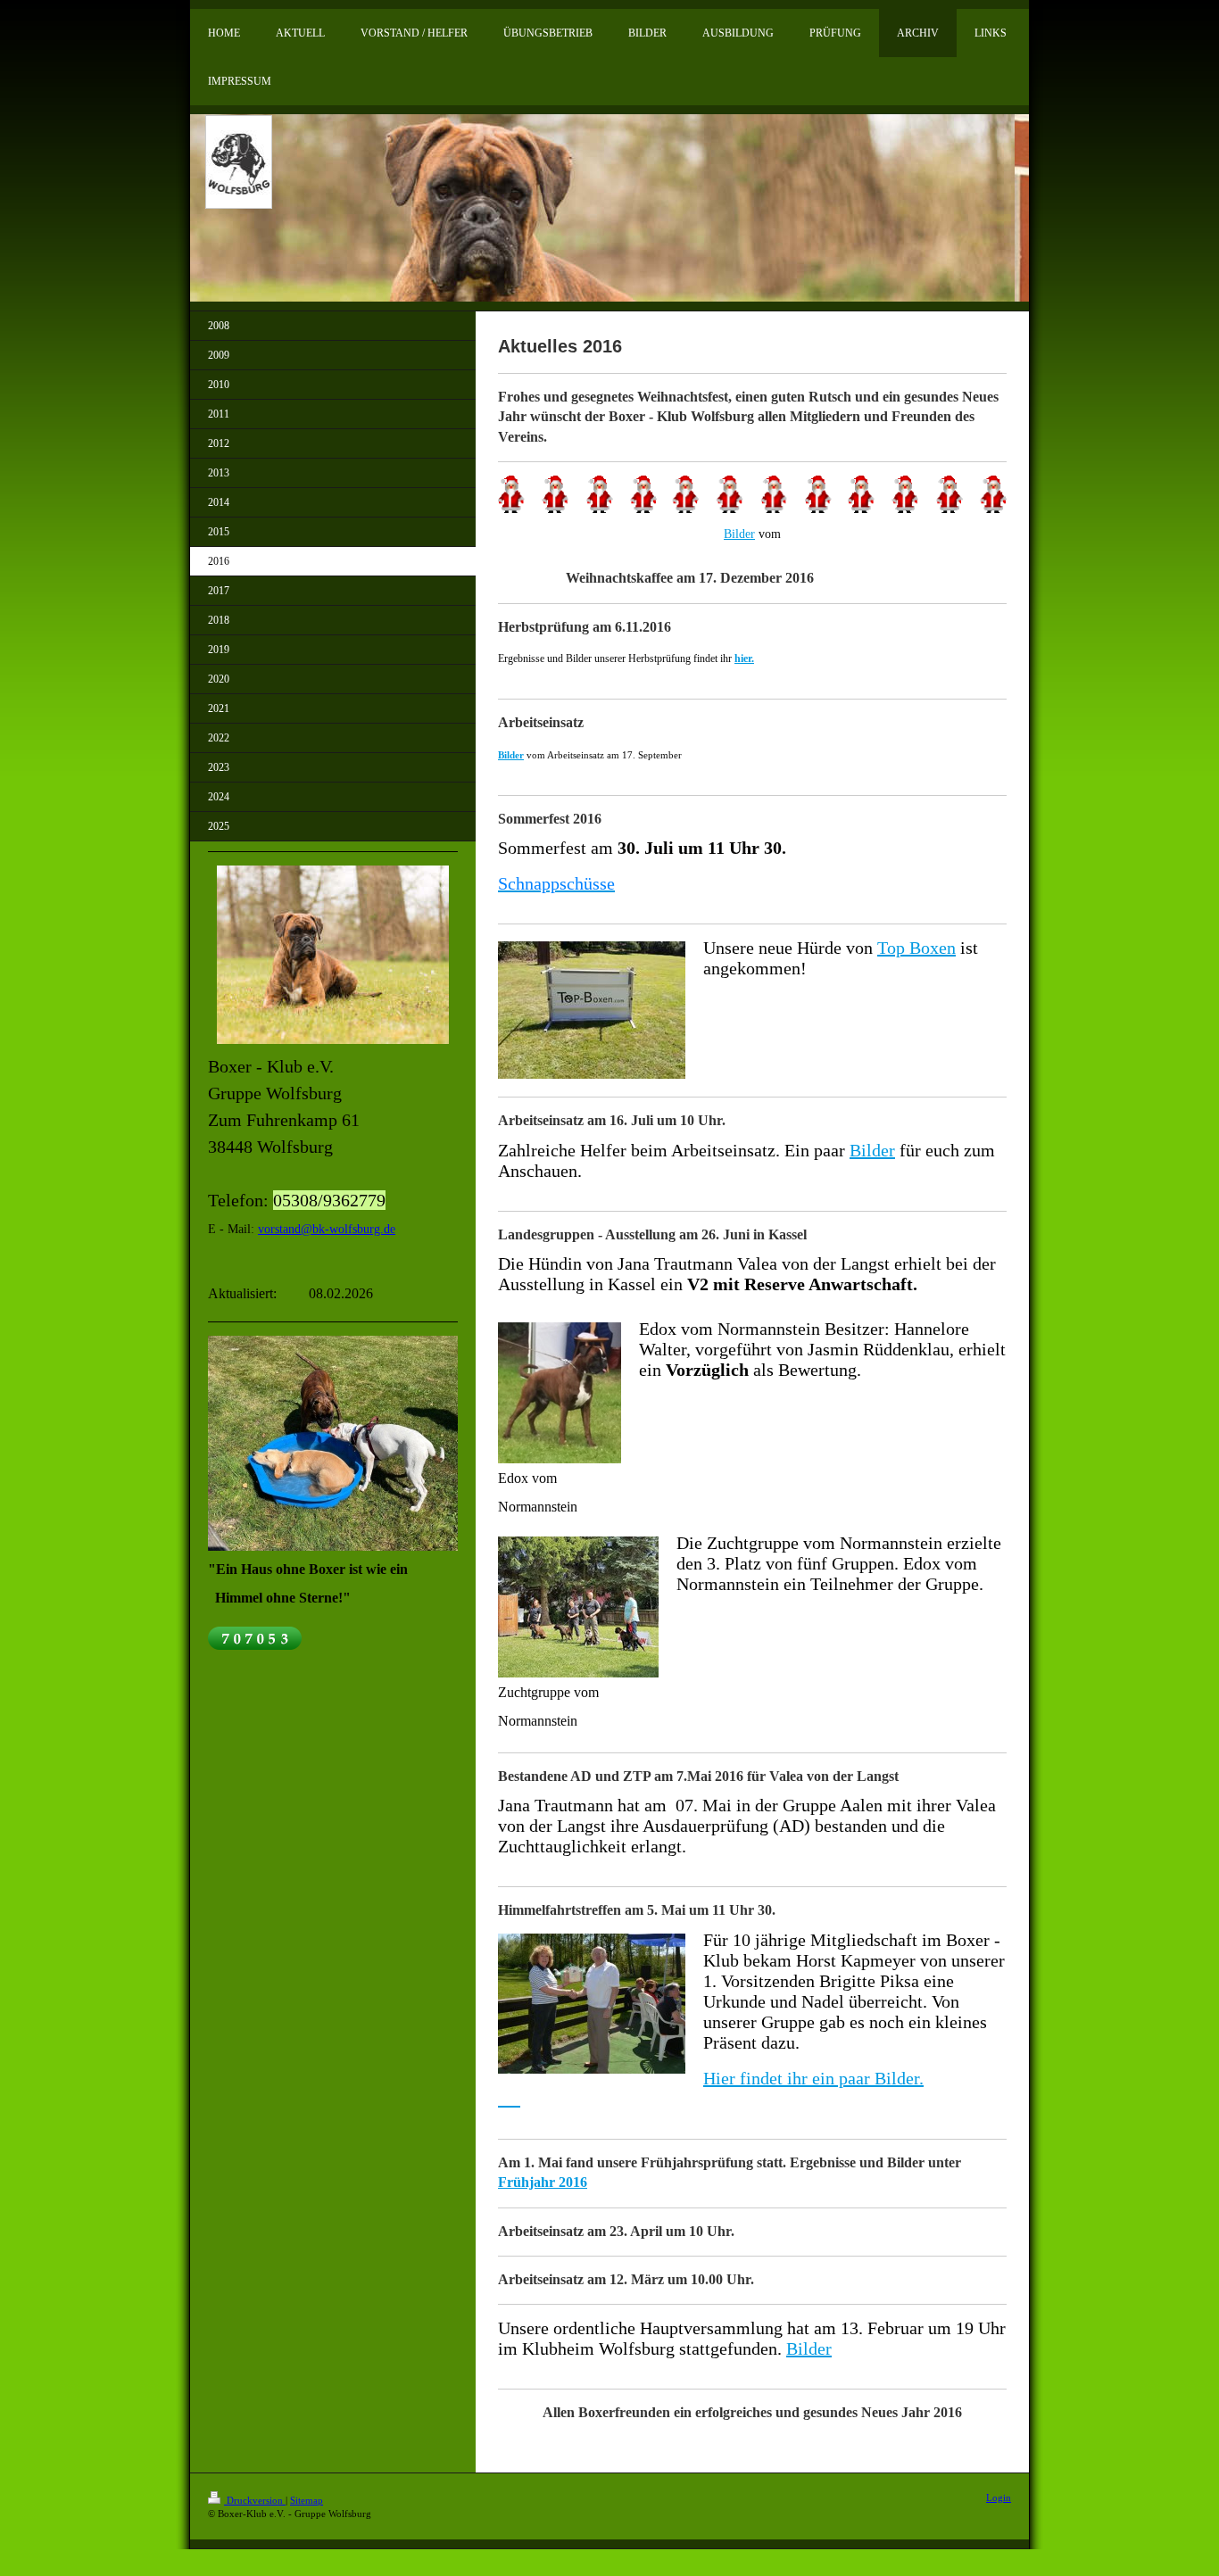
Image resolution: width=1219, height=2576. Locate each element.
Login (999, 2497)
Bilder (739, 534)
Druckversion (255, 2500)
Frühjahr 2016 (543, 2182)
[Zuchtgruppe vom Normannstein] (578, 1607)
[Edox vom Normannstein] (560, 1393)
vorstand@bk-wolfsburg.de (327, 1229)
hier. (744, 658)
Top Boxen (916, 948)
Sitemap (307, 2500)
